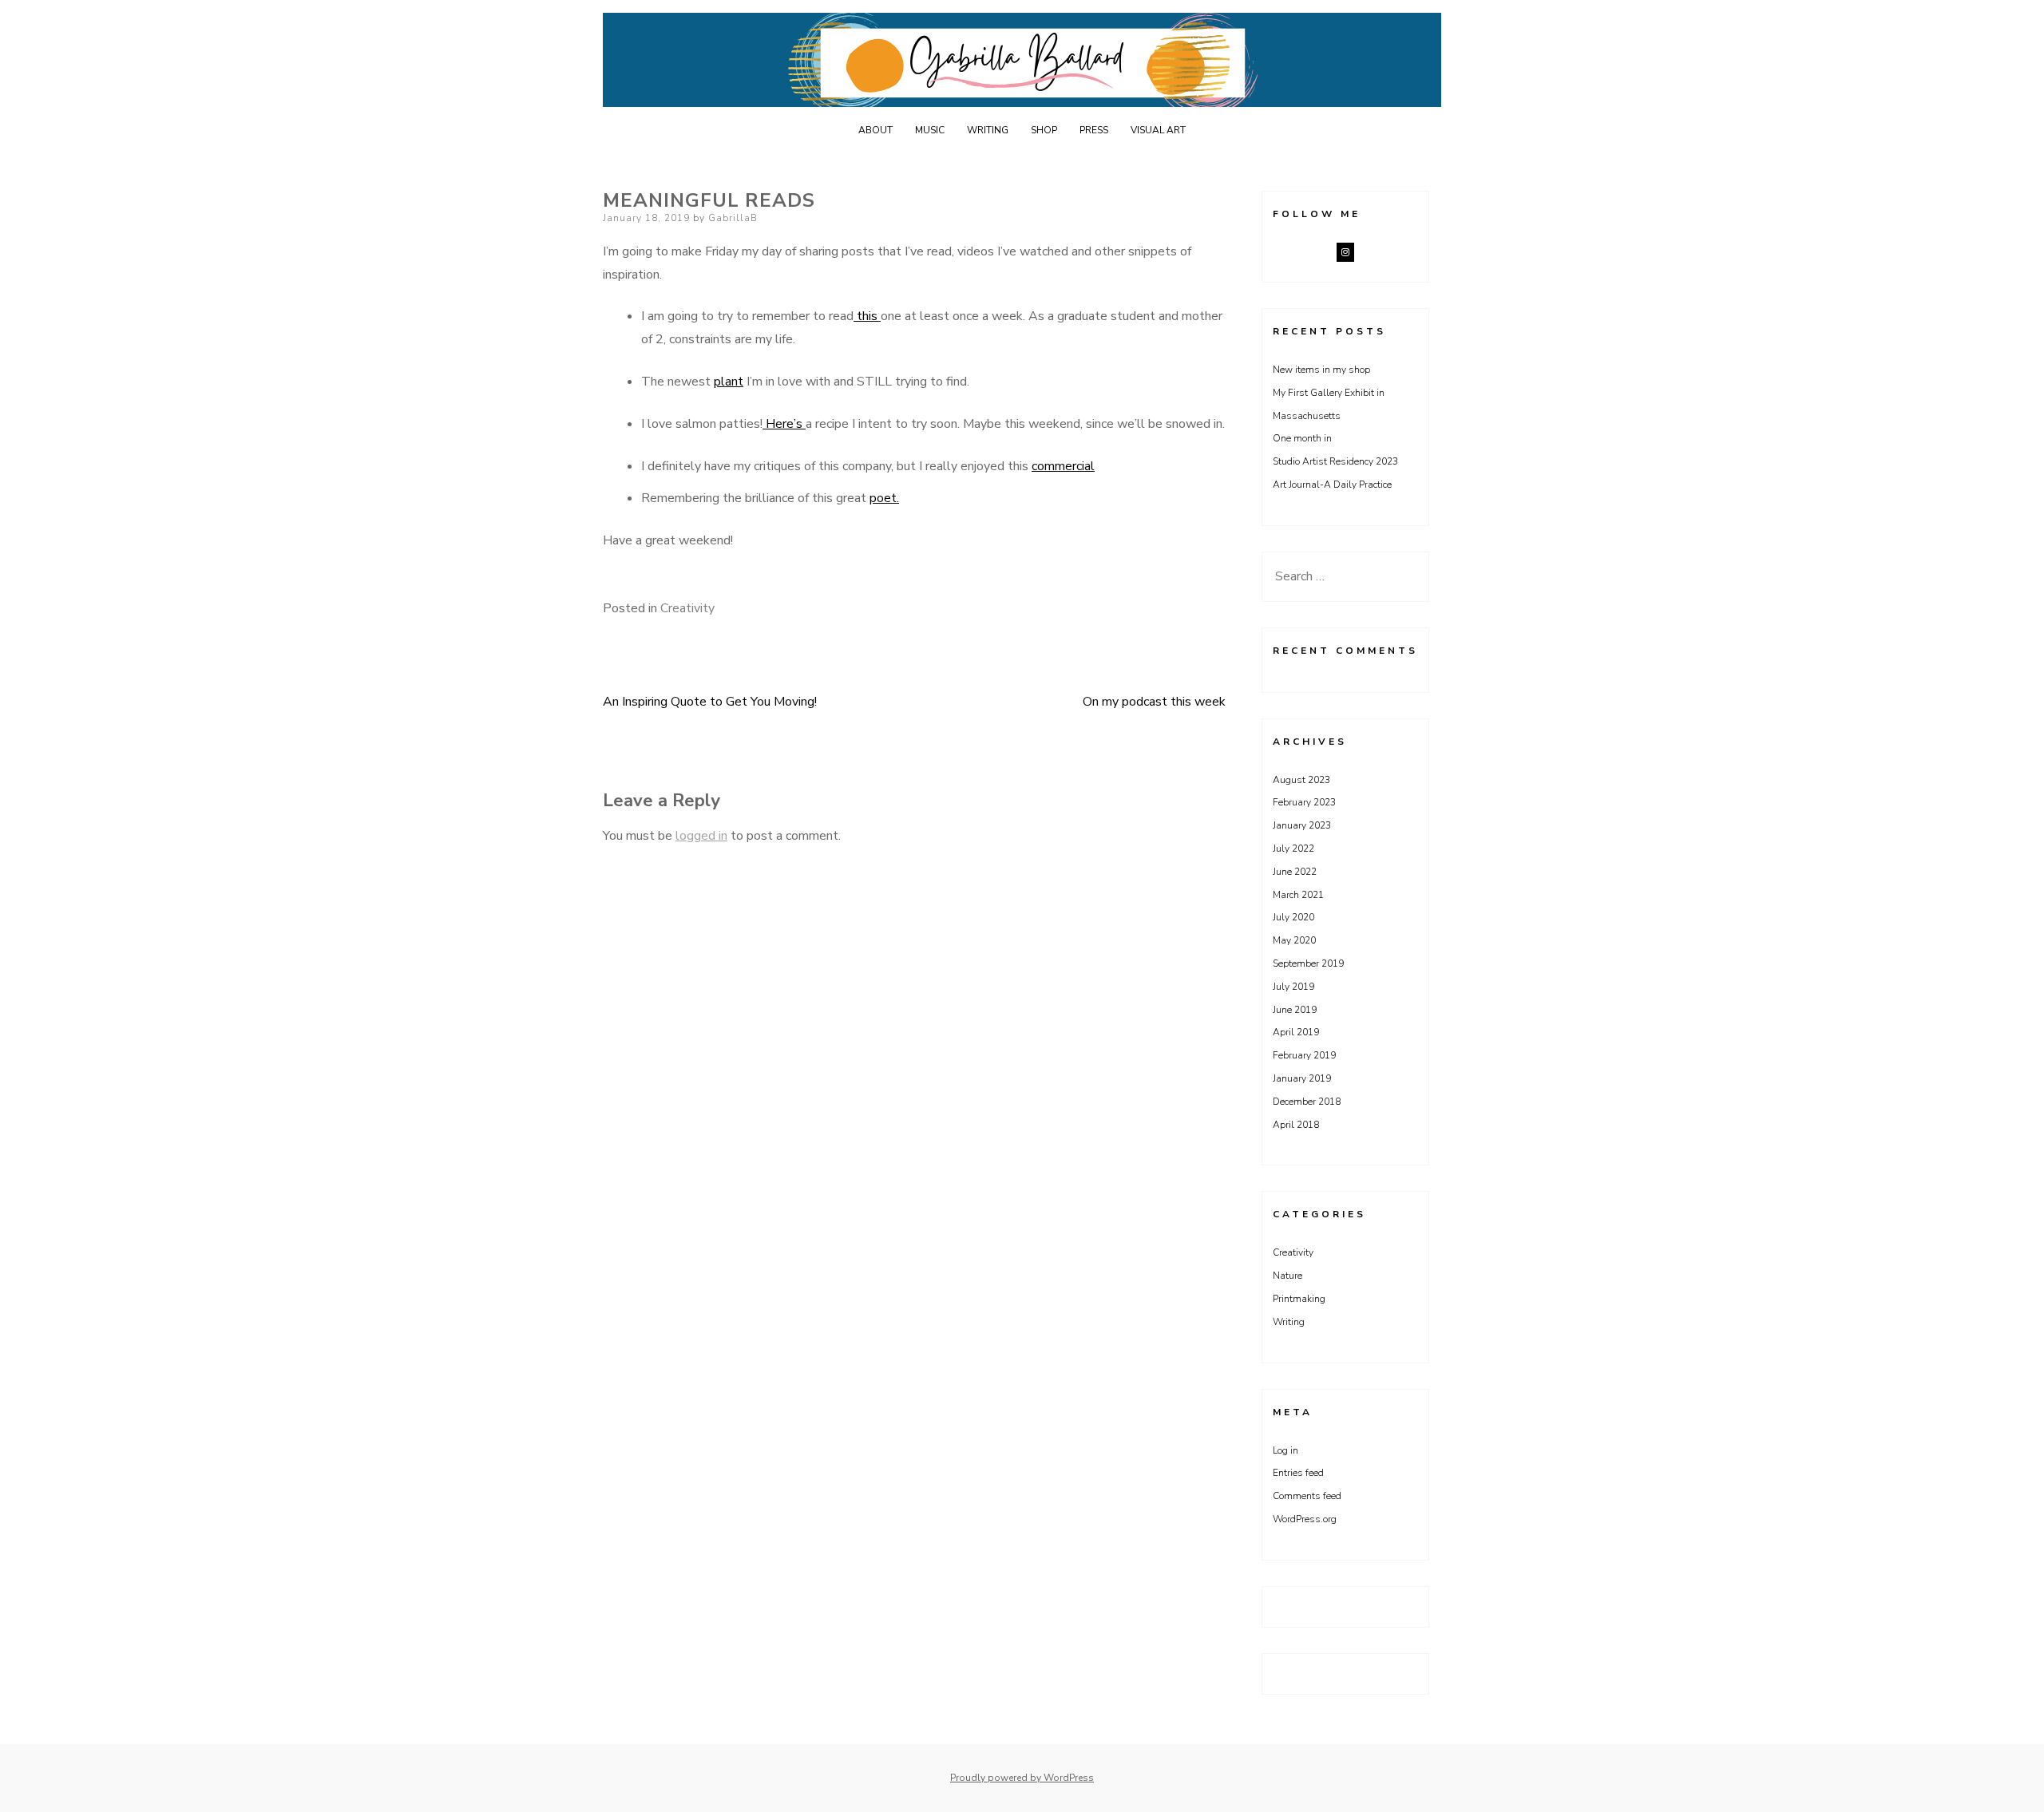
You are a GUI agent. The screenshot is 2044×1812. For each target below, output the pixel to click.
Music (930, 130)
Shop (1044, 130)
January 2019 (1302, 1078)
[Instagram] (1345, 252)
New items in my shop (1321, 370)
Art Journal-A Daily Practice (1332, 485)
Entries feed (1298, 1473)
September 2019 (1308, 963)
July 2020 (1293, 917)
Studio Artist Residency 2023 (1335, 461)
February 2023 (1304, 802)
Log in (1285, 1450)
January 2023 (1302, 825)
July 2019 (1293, 987)
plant (729, 382)
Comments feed (1307, 1496)
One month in (1302, 438)
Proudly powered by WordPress (1022, 1778)
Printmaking (1299, 1299)
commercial (1063, 466)
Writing (988, 130)
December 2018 (1307, 1102)
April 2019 (1296, 1032)
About (875, 130)
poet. (884, 498)
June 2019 (1295, 1010)
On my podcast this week (1154, 702)
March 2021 (1298, 895)
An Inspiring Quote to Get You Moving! (710, 702)
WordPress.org (1305, 1519)
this (867, 316)
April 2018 (1296, 1125)
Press (1094, 130)
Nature (1287, 1276)
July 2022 (1293, 849)
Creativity (687, 608)
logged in (701, 836)
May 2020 (1294, 940)
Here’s (784, 424)
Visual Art (1158, 130)
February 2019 (1304, 1055)
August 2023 (1301, 780)
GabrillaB (733, 218)
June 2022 (1295, 872)
